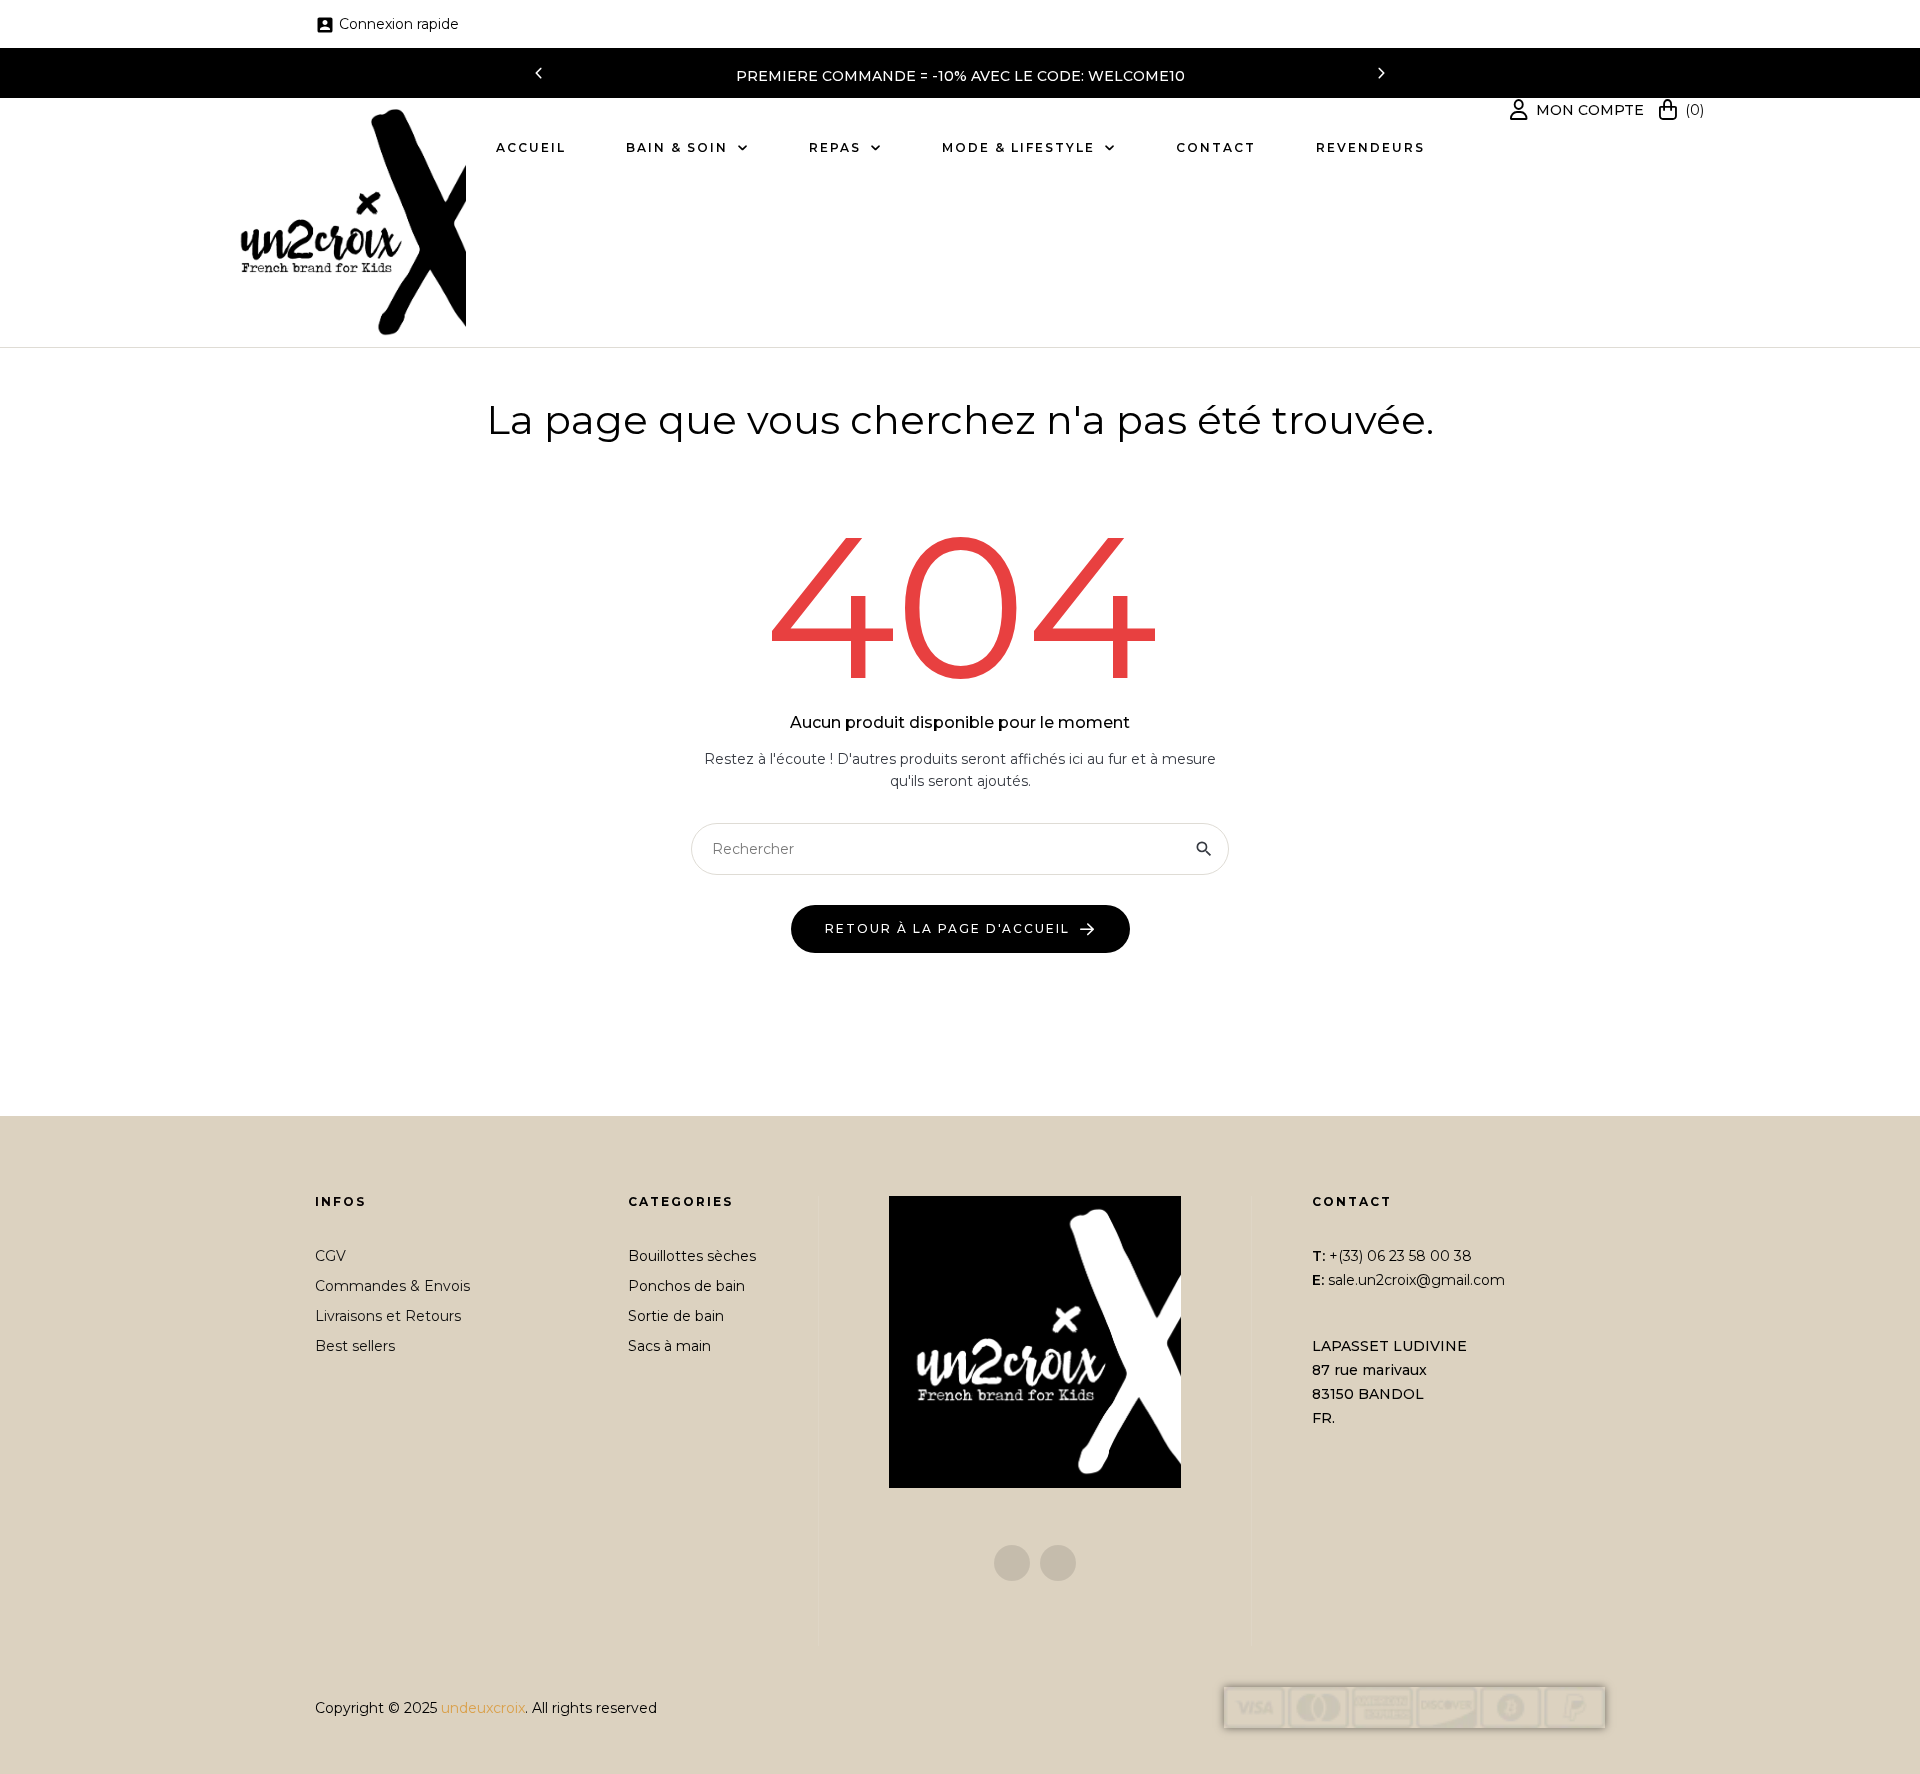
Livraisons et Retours (388, 1316)
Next (1381, 73)
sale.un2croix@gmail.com (1416, 1280)
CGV (330, 1256)
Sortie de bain (676, 1316)
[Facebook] (1012, 1563)
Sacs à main (669, 1346)
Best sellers (355, 1346)
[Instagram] (1058, 1563)
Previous (539, 73)
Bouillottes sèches (692, 1256)
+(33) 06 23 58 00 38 (1400, 1256)
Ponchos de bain (686, 1286)
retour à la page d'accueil (947, 928)
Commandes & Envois (392, 1286)
